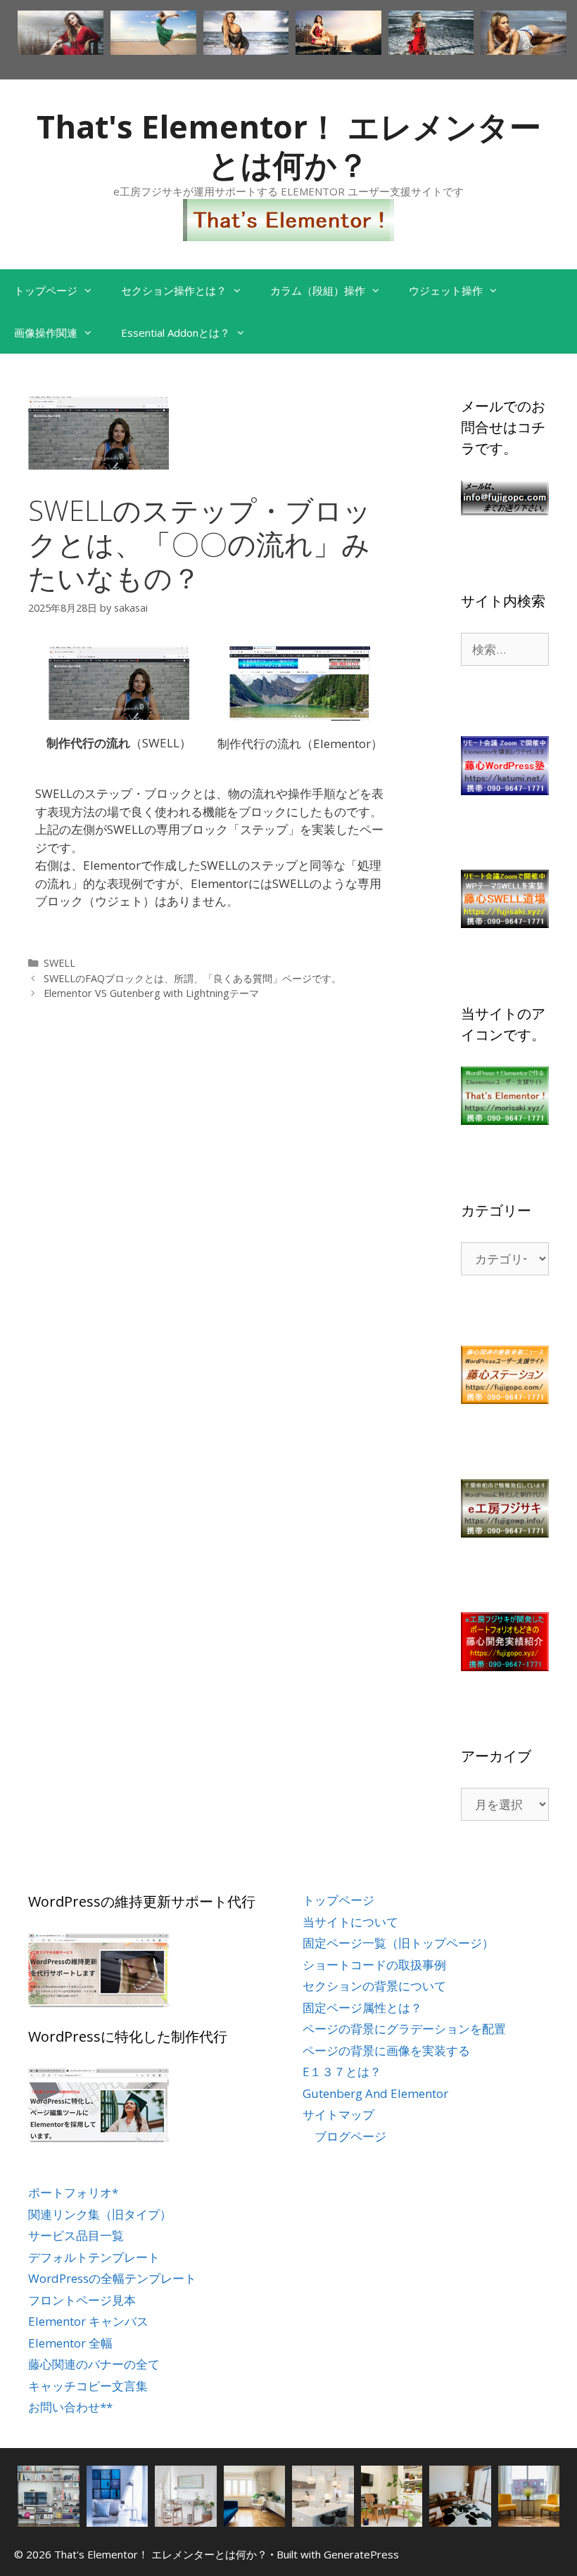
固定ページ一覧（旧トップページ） (398, 1943)
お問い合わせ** (70, 2407)
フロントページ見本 (82, 2300)
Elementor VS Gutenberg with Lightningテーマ (151, 993)
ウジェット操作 (446, 290)
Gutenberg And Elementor (375, 2093)
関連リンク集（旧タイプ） (100, 2214)
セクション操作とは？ (174, 290)
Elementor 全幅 (70, 2343)
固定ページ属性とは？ (362, 2008)
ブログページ (350, 2136)
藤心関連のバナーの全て (94, 2364)
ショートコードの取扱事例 (374, 1965)
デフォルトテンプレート (94, 2257)
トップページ (46, 290)
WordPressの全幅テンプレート (112, 2278)
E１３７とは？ (342, 2072)
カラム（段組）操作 (318, 290)
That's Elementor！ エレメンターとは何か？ (289, 145)
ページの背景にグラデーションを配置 (404, 2029)
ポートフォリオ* (73, 2192)
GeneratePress (361, 2554)
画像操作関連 (46, 333)
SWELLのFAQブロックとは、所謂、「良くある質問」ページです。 (192, 978)
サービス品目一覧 (76, 2235)
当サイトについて (350, 1922)
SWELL (59, 963)
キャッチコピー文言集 (88, 2386)
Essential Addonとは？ (176, 333)
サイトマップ (338, 2114)
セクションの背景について (374, 1986)
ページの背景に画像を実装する (386, 2050)
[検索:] (505, 649)
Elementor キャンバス (88, 2321)
